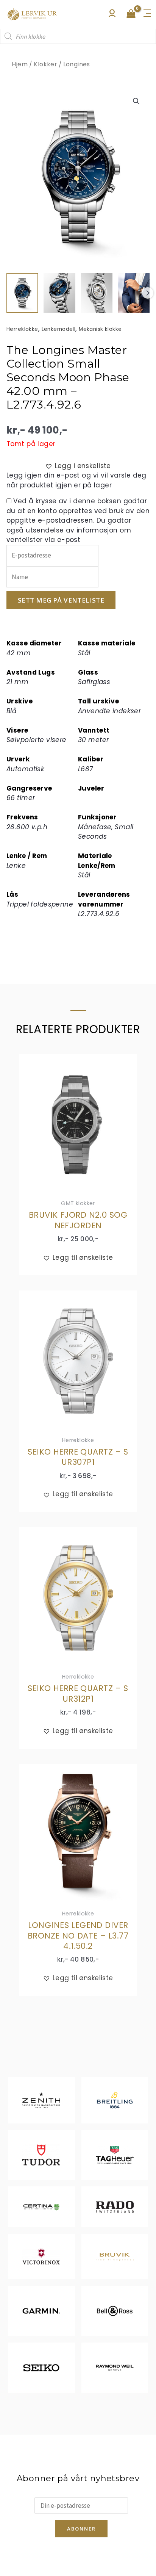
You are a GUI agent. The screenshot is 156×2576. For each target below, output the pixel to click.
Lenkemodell (59, 329)
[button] (136, 101)
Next (148, 293)
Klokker (45, 64)
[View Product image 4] (134, 293)
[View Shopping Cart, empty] (131, 14)
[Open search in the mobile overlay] (78, 36)
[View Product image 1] (22, 293)
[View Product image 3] (97, 293)
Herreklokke (22, 329)
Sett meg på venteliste (61, 600)
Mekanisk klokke (100, 329)
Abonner (81, 2529)
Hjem (20, 64)
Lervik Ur (32, 14)
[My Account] (112, 15)
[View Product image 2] (59, 293)
